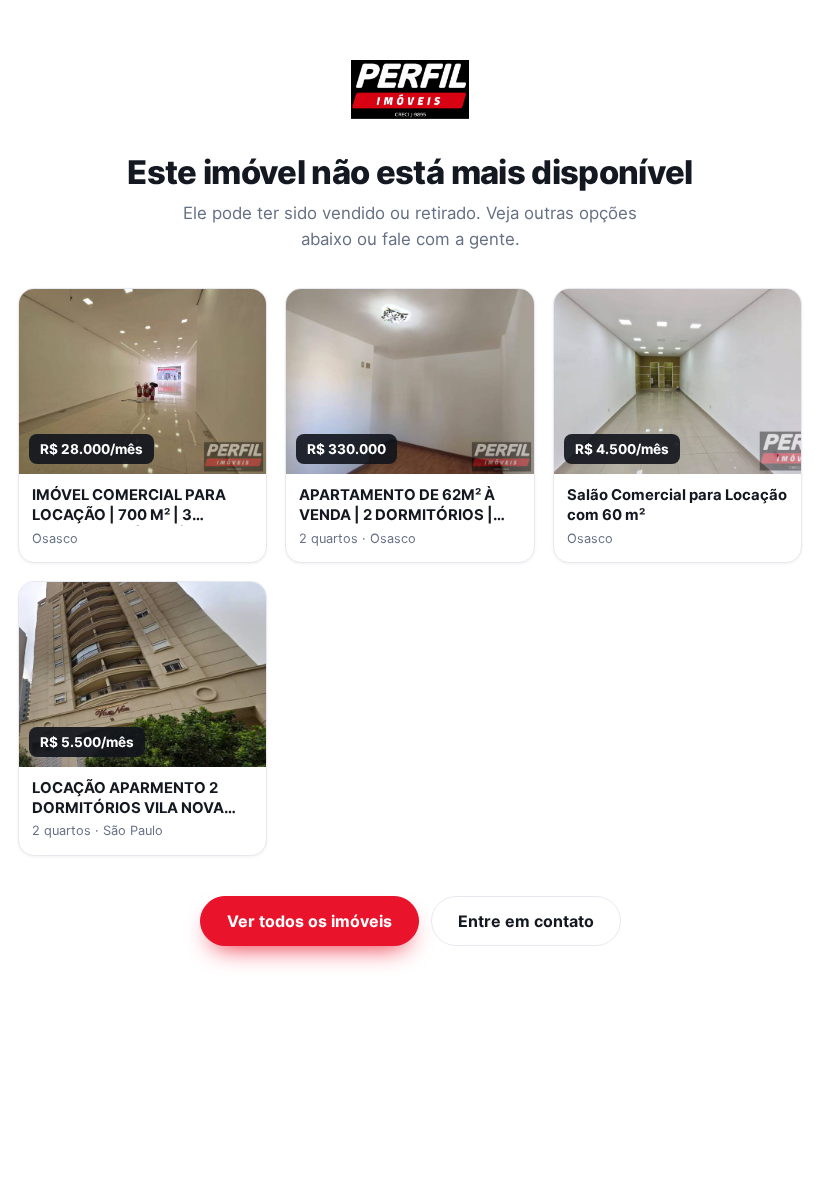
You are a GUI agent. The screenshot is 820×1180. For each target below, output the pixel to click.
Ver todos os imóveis (309, 921)
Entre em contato (526, 921)
